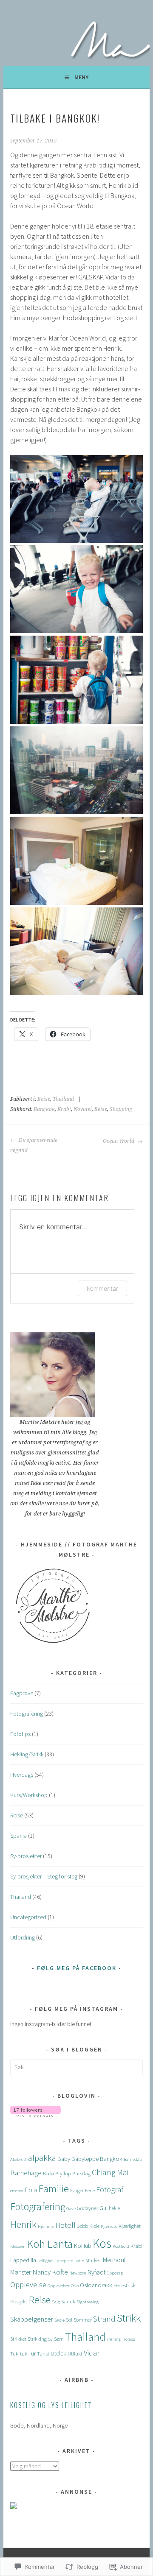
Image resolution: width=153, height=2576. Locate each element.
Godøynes (88, 2208)
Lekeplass (64, 2261)
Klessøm (18, 2246)
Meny (81, 77)
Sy (50, 2339)
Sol (69, 2319)
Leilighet (46, 2261)
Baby (64, 2159)
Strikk (129, 2318)
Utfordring (23, 1937)
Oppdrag (115, 2273)
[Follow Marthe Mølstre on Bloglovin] (35, 2115)
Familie (54, 2189)
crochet (17, 2191)
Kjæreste (109, 2226)
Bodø (48, 2173)
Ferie (90, 2190)
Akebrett (18, 2159)
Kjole (94, 2226)
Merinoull (115, 2260)
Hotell (65, 2225)
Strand (104, 2319)
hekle (114, 2208)
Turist (43, 2353)
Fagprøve (22, 1693)
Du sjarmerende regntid (34, 1145)
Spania (18, 1836)
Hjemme (46, 2226)
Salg (56, 2302)
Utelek (58, 2353)
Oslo (75, 2286)
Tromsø (129, 2339)
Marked (93, 2260)
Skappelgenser (32, 2319)
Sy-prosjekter (26, 1856)
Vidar (92, 2353)
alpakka (42, 2158)
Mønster (21, 2272)
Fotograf (110, 2189)
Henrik (23, 2224)
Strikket (18, 2339)
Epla (31, 2190)
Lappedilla (23, 2260)
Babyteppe (85, 2159)
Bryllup (63, 2173)
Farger (77, 2190)
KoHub (83, 2246)
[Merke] (76, 2067)
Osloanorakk (96, 2285)
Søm (59, 2339)
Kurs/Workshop (29, 1795)
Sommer (83, 2319)
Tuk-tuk (19, 2353)
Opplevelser (59, 2286)
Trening (114, 2339)
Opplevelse (28, 2284)
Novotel (83, 1109)
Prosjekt (19, 2301)
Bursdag (81, 2173)
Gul (103, 2208)
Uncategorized (28, 1917)
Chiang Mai (110, 2172)
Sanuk (68, 2301)
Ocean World (119, 1141)
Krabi (64, 1109)
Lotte (79, 2261)
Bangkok (44, 1109)
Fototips (20, 1734)
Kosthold (121, 2246)
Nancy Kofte (50, 2272)
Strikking (37, 2339)
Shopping (121, 1109)
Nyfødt (96, 2272)
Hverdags (22, 1775)
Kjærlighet (130, 2226)
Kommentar (102, 1288)
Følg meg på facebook (77, 1968)
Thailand (63, 1099)
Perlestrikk (125, 2285)
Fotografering (27, 1714)
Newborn (78, 2273)
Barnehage (26, 2173)
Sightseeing (88, 2302)
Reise (44, 1099)
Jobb (82, 2226)
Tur (32, 2353)
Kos (102, 2243)
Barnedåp (133, 2159)
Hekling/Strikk (27, 1754)
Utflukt (75, 2353)
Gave (71, 2209)
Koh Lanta (50, 2244)
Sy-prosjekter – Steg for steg (44, 1876)
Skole (59, 2320)
